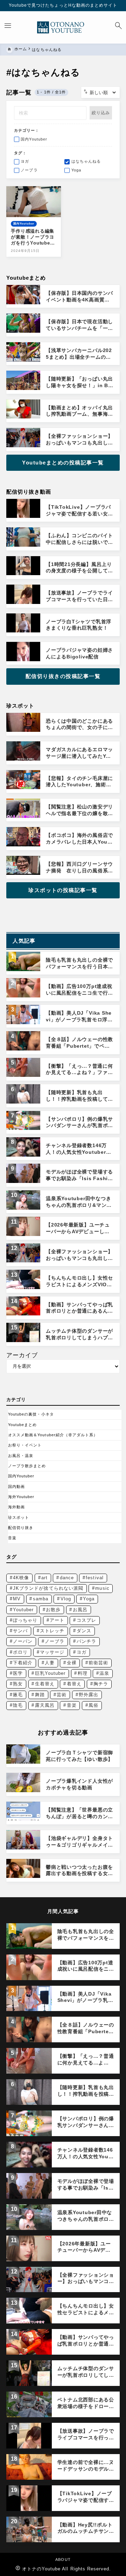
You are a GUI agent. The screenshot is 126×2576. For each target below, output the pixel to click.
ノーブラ (55, 1641)
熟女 (18, 1684)
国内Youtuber (21, 1476)
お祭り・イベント (25, 1445)
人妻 (50, 1663)
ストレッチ (52, 1631)
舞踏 (40, 1695)
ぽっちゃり (25, 1620)
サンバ (20, 1631)
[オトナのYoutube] (63, 27)
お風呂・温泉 (21, 1456)
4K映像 (21, 1578)
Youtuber (23, 1610)
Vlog (66, 1599)
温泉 (104, 1673)
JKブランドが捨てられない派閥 (48, 1588)
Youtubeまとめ (23, 1425)
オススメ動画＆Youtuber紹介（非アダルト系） (53, 1435)
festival (94, 1578)
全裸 (72, 1663)
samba (41, 1599)
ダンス (84, 1631)
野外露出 (89, 1695)
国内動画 (16, 1487)
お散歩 (53, 1610)
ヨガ (82, 1652)
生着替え (45, 1684)
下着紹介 (23, 1663)
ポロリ (20, 1652)
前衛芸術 (98, 1663)
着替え (74, 1684)
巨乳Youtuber (50, 1673)
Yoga (89, 1599)
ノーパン (23, 1641)
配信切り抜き (21, 1528)
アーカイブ (22, 1355)
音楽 (12, 1538)
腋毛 (18, 1695)
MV (17, 1599)
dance (67, 1578)
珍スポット (19, 1517)
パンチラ (86, 1641)
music (102, 1588)
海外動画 (16, 1507)
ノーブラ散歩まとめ (27, 1466)
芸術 (62, 1695)
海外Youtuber (21, 1497)
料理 (83, 1673)
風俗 (93, 1705)
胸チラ (101, 1684)
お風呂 (80, 1610)
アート (57, 1620)
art (44, 1578)
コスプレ (86, 1620)
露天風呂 (45, 1705)
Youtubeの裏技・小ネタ (31, 1414)
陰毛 (18, 1705)
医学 (18, 1673)
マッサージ (52, 1652)
